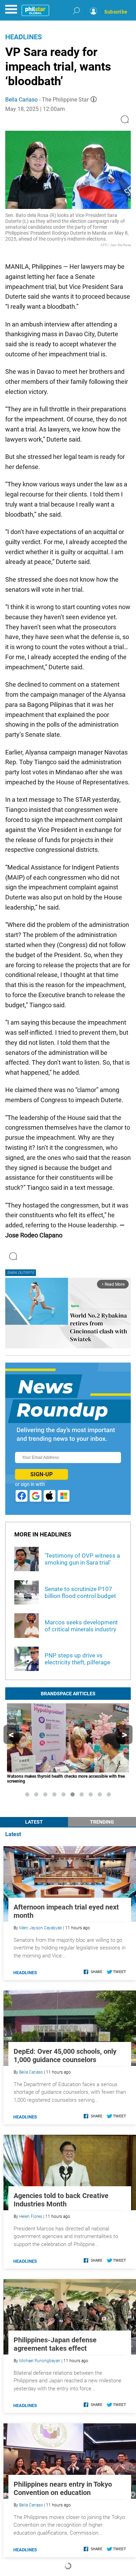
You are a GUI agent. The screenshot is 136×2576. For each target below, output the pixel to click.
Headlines (24, 37)
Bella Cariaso (21, 100)
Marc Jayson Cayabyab (41, 1928)
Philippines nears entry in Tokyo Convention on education (63, 2488)
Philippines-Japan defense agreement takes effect (55, 2344)
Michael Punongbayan (40, 2361)
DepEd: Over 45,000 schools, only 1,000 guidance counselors (65, 2056)
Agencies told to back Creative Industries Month (61, 2200)
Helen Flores (31, 2216)
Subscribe (116, 12)
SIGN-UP (41, 1474)
